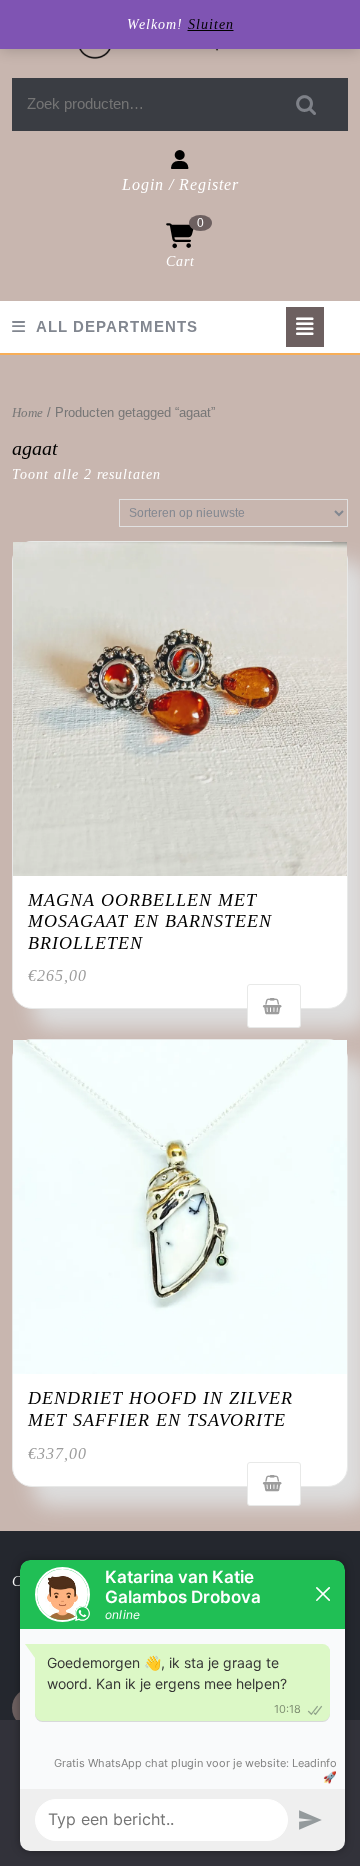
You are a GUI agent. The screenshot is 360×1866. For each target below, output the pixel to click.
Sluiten (211, 24)
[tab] (305, 327)
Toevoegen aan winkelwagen (274, 1006)
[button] (180, 709)
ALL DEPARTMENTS (117, 326)
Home (27, 413)
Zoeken (307, 104)
